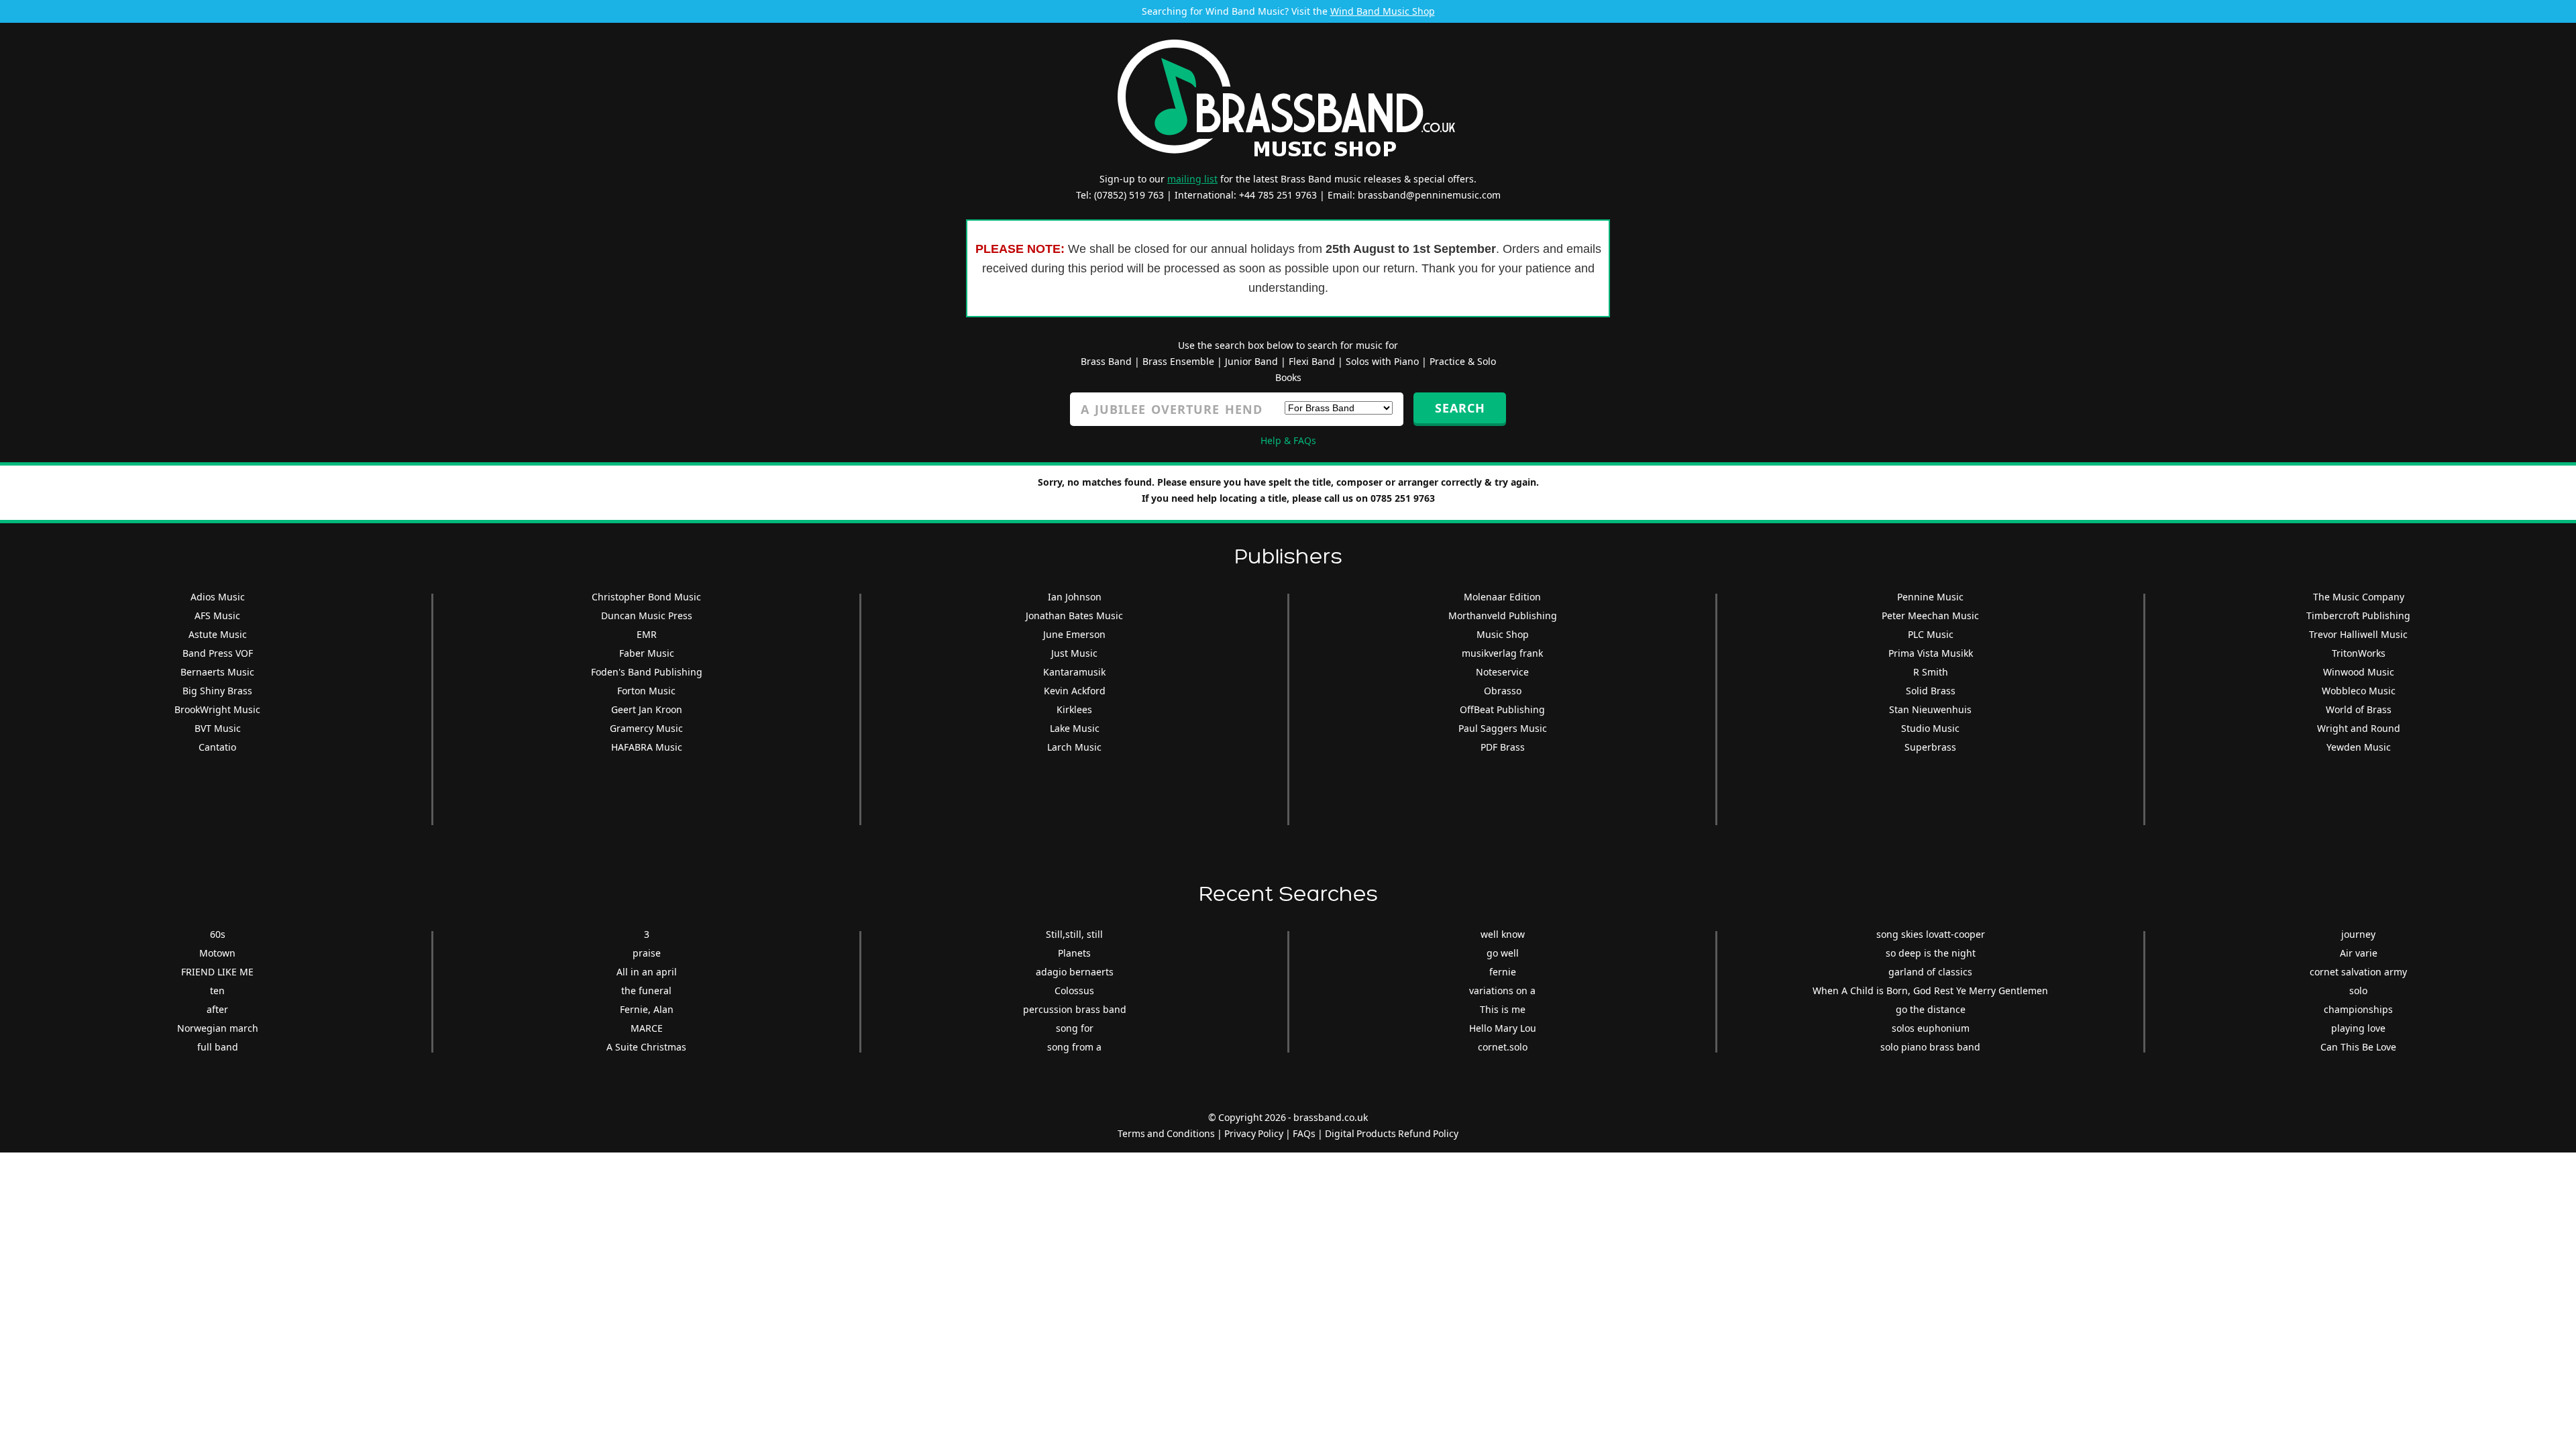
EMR (647, 634)
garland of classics (1930, 972)
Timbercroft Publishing (2358, 615)
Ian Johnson (1075, 597)
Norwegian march (218, 1028)
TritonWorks (2359, 653)
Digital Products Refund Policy (1392, 1133)
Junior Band (1251, 361)
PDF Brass (1503, 747)
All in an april (647, 972)
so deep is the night (1931, 953)
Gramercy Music (646, 728)
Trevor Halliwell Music (2358, 634)
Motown (217, 953)
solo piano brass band (1930, 1047)
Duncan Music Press (647, 615)
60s (218, 934)
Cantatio (217, 747)
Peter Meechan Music (1930, 615)
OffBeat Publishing (1502, 709)
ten (217, 990)
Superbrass (1930, 747)
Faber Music (647, 653)
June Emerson (1074, 634)
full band (218, 1047)
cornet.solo (1503, 1047)
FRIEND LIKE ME (217, 972)
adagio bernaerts (1075, 972)
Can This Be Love (2358, 1047)
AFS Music (217, 615)
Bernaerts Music (217, 672)
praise (647, 953)
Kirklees (1074, 709)
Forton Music (646, 691)
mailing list (1192, 179)
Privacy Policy (1254, 1133)
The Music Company (2359, 597)
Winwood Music (2359, 672)
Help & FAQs (1288, 440)
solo (2358, 990)
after (217, 1009)
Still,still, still (1074, 934)
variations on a (1502, 990)
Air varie (2359, 953)
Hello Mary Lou (1503, 1028)
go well (1503, 953)
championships (2358, 1009)
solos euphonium (1931, 1028)
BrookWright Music (217, 709)
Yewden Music (2359, 747)
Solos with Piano (1382, 361)
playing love (2358, 1028)
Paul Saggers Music (1503, 728)
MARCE (647, 1028)
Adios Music (218, 597)
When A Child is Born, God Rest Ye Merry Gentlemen (1930, 990)
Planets (1074, 953)
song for (1075, 1028)
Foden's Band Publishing (647, 672)
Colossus (1074, 990)
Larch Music (1074, 747)
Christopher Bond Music (646, 597)
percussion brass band (1075, 1009)
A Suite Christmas (646, 1047)
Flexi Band (1312, 361)
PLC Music (1931, 634)
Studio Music (1930, 728)
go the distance (1931, 1009)
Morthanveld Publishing (1503, 615)
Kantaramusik (1074, 672)
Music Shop (1503, 634)
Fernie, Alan (647, 1009)
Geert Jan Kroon (647, 709)
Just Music (1074, 653)
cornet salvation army (2358, 972)
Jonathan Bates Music (1074, 615)
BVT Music (218, 728)
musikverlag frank (1502, 653)
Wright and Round (2359, 728)
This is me (1503, 1009)
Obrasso (1503, 691)
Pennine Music (1930, 597)
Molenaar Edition (1502, 597)
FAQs (1304, 1133)
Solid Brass (1931, 691)
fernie (1503, 972)
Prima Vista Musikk (1931, 653)
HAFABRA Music (647, 747)
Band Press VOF (218, 653)
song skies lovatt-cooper (1931, 934)
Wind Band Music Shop (1383, 11)
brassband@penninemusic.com (1429, 195)
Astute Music (218, 634)
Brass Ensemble (1178, 361)
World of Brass (2359, 709)
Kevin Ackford (1075, 691)
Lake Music (1075, 728)
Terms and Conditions (1166, 1133)
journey (2358, 934)
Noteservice (1502, 672)
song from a (1074, 1047)
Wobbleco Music (2359, 691)
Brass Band (1106, 361)
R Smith (1931, 672)
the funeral (646, 990)
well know (1503, 934)
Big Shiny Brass (217, 691)
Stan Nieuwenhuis (1930, 709)
